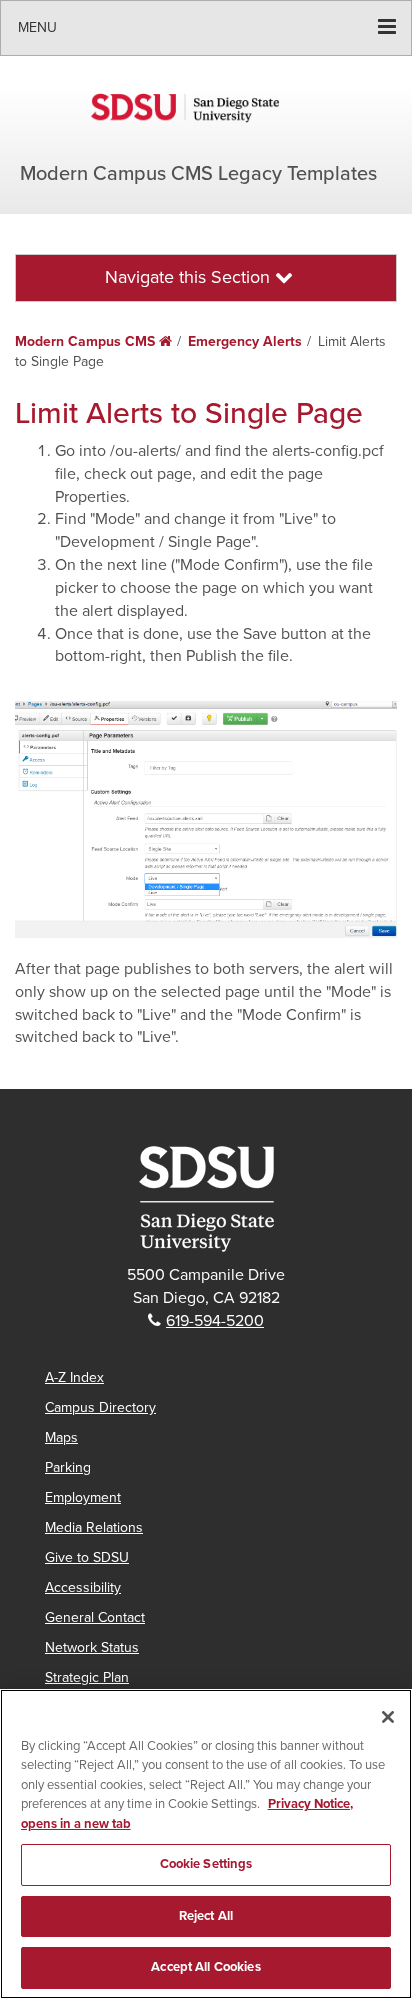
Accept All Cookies (205, 1967)
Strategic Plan (87, 1677)
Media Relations (94, 1527)
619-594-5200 (215, 1321)
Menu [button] (37, 27)
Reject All (206, 1916)
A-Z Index (74, 1377)
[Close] (388, 1717)
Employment (83, 1497)
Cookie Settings (206, 1864)
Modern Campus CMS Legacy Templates (198, 174)
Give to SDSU (87, 1557)
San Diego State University (206, 108)
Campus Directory (100, 1407)
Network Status (92, 1647)
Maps (61, 1437)
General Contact (95, 1617)
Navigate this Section (190, 277)
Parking (68, 1467)
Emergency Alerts (245, 341)
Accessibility (83, 1587)
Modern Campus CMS (93, 341)
